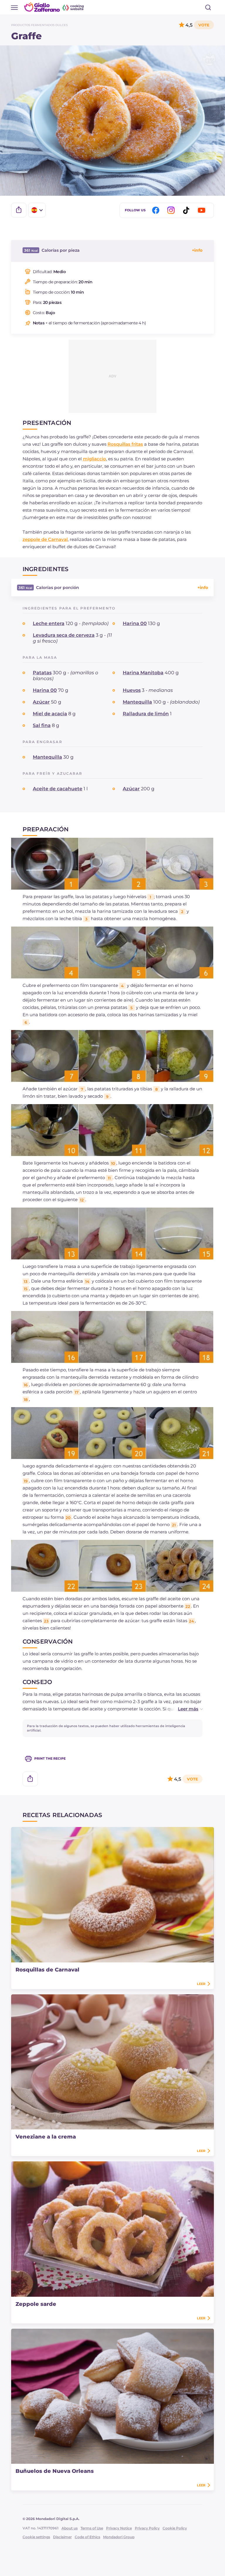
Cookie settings (36, 2537)
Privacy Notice (119, 2528)
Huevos (132, 690)
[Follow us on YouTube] (202, 210)
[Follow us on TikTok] (187, 210)
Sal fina (42, 725)
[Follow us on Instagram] (172, 210)
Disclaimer (62, 2537)
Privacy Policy (147, 2528)
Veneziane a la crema (46, 2137)
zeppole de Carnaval (45, 539)
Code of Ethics (87, 2537)
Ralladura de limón (146, 714)
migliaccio (94, 459)
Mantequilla (137, 702)
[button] (184, 1709)
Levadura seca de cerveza (64, 635)
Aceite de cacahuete (58, 789)
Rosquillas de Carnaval (47, 1970)
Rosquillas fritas (125, 444)
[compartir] (19, 210)
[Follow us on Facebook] (157, 210)
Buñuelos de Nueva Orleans (55, 2471)
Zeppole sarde (36, 2304)
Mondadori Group (119, 2537)
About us (70, 2528)
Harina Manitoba (143, 673)
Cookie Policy (175, 2528)
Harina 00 (135, 623)
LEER (201, 1984)
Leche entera (49, 623)
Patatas (42, 673)
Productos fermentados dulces (39, 25)
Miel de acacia (50, 714)
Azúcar (41, 702)
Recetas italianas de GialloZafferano (54, 7)
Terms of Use (92, 2528)
